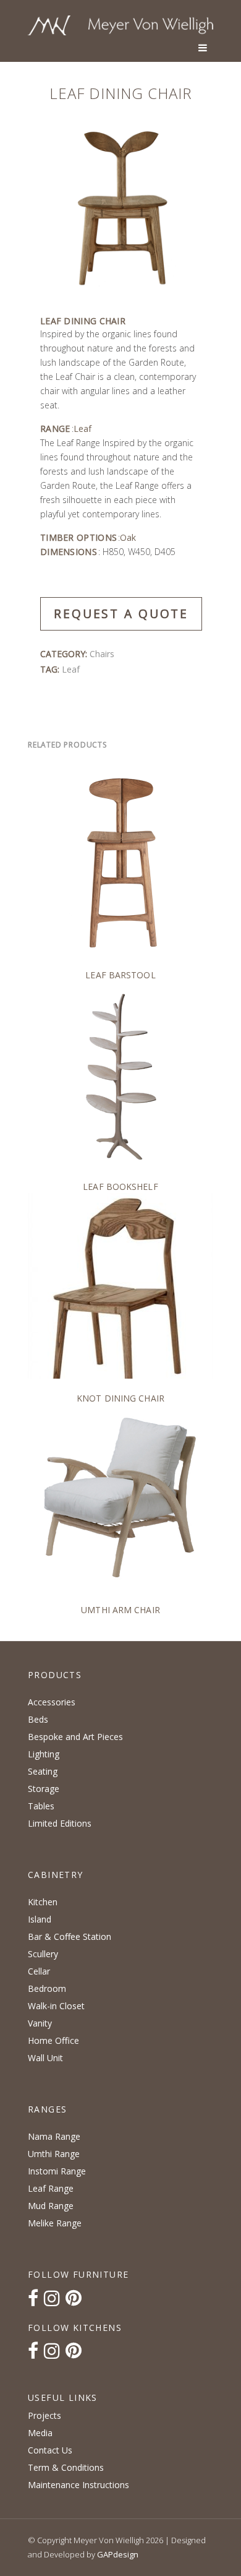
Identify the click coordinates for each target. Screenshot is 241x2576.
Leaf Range (51, 2188)
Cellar (39, 1971)
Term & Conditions (66, 2467)
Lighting (44, 1754)
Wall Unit (45, 2058)
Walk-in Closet (56, 2006)
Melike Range (55, 2223)
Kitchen (43, 1902)
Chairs (102, 654)
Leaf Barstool (120, 975)
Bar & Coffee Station (70, 1936)
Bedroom (47, 1988)
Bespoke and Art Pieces (75, 1737)
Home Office (53, 2040)
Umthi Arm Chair (120, 1610)
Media (40, 2433)
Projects (44, 2415)
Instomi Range (57, 2171)
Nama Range (54, 2136)
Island (40, 1919)
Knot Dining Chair (120, 1398)
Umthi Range (54, 2154)
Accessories (52, 1702)
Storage (44, 1789)
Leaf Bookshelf (120, 1187)
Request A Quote (121, 614)
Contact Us (50, 2450)
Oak (128, 537)
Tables (41, 1806)
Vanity (40, 2023)
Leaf (82, 429)
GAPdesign (118, 2554)
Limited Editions (60, 1823)
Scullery (43, 1954)
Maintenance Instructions (78, 2485)
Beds (38, 1719)
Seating (43, 1771)
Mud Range (51, 2206)
